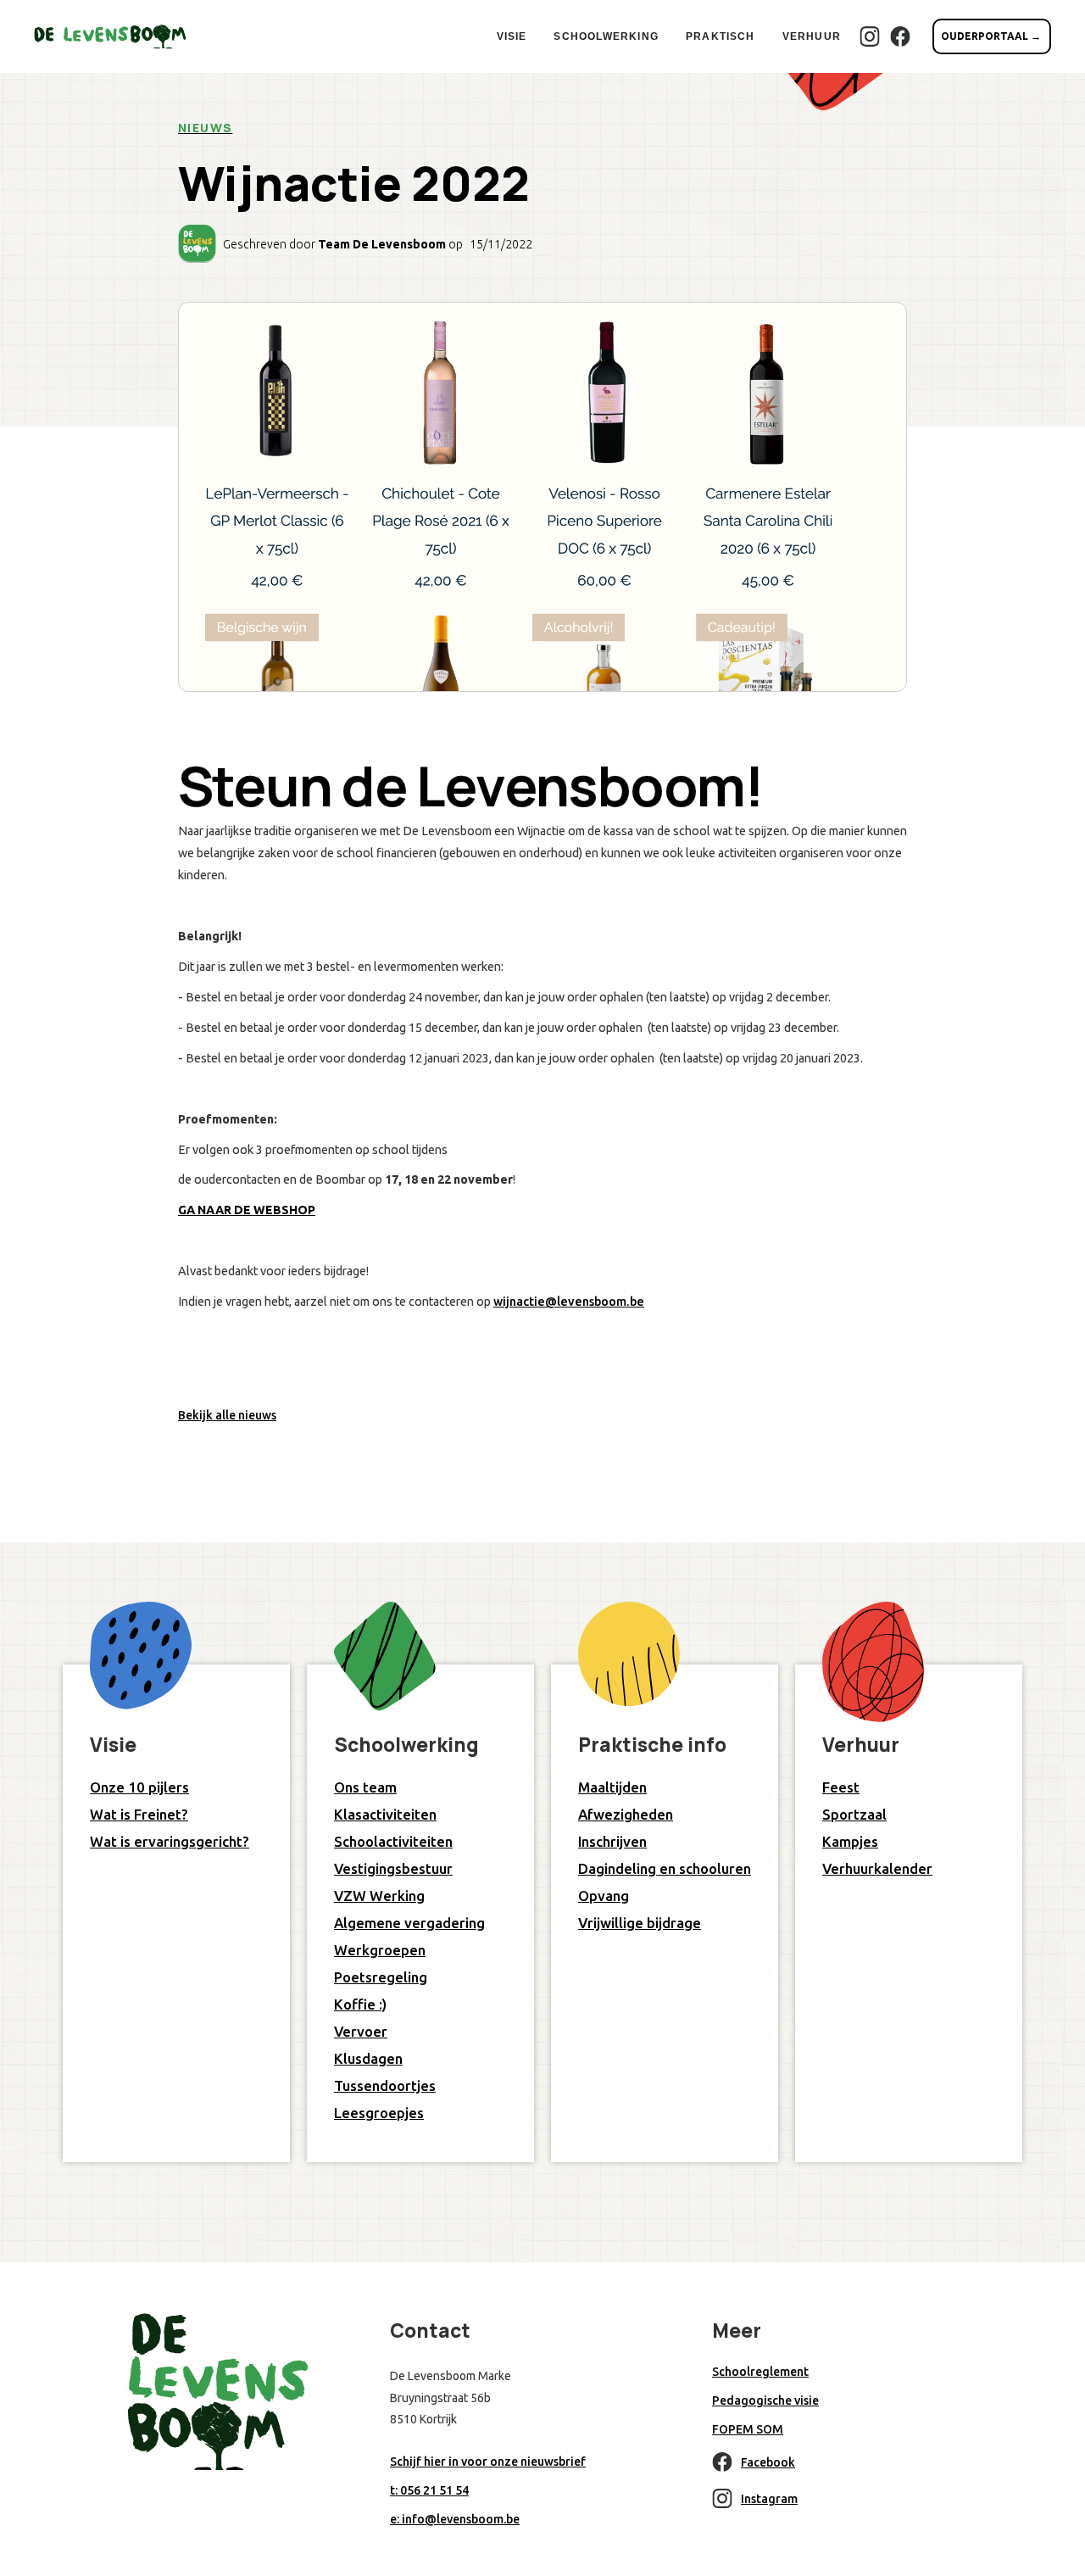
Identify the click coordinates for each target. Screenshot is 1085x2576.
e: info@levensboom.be (455, 2519)
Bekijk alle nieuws (227, 1415)
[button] (512, 36)
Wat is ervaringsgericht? (170, 1841)
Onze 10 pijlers (139, 1787)
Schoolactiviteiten (393, 1841)
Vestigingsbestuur (393, 1868)
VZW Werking (379, 1896)
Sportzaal (854, 1814)
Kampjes (850, 1841)
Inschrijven (612, 1841)
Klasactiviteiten (385, 1814)
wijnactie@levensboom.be (569, 1302)
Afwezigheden (626, 1814)
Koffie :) (360, 2004)
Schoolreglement (760, 2372)
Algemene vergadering (409, 1923)
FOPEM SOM (748, 2429)
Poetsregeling (381, 1977)
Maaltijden (612, 1787)
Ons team (365, 1787)
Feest (841, 1787)
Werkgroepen (380, 1950)
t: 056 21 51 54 (429, 2490)
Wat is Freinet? (139, 1814)
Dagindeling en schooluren (665, 1868)
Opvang (604, 1896)
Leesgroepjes (379, 2113)
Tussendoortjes (385, 2085)
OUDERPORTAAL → (991, 36)
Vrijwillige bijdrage (640, 1923)
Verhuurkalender (877, 1868)
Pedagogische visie (765, 2400)
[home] (110, 36)
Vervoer (361, 2031)
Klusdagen (368, 2058)
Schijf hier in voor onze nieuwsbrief (488, 2462)
